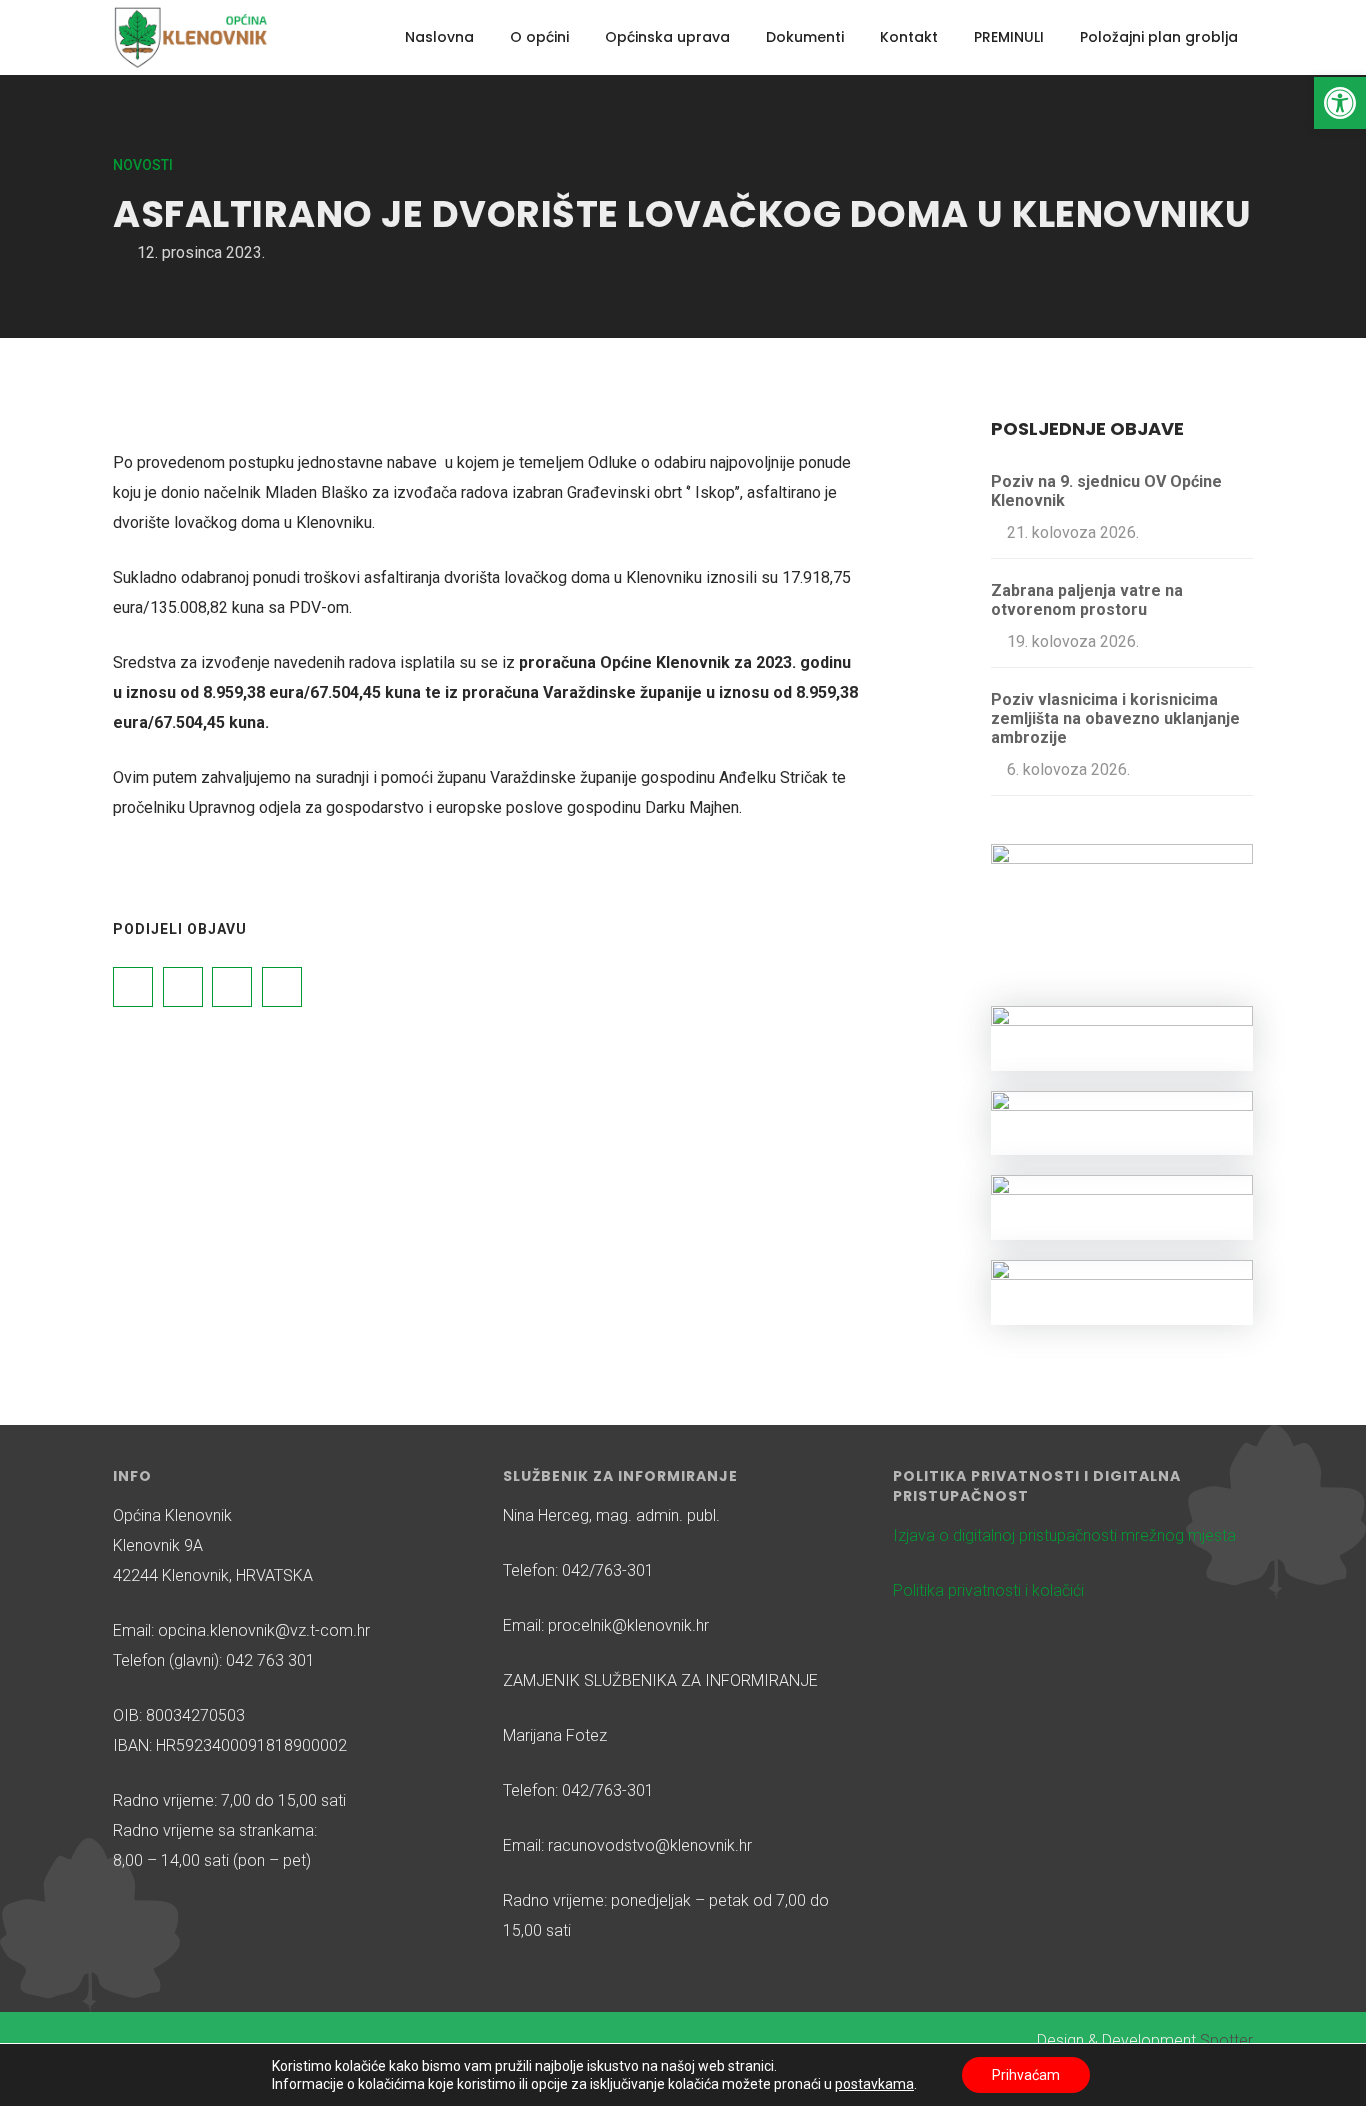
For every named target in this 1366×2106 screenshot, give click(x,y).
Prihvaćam (1026, 2075)
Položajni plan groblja (1159, 37)
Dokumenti (805, 37)
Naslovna (439, 37)
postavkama (874, 2084)
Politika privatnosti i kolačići (988, 1590)
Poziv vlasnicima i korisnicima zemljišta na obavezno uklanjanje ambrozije (1115, 718)
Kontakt (909, 37)
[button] (1340, 103)
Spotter (1226, 2040)
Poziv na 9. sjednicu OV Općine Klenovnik (1106, 491)
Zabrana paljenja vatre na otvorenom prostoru (1087, 600)
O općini (539, 37)
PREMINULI (1009, 37)
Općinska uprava (667, 37)
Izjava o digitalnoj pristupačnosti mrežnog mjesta (1064, 1535)
